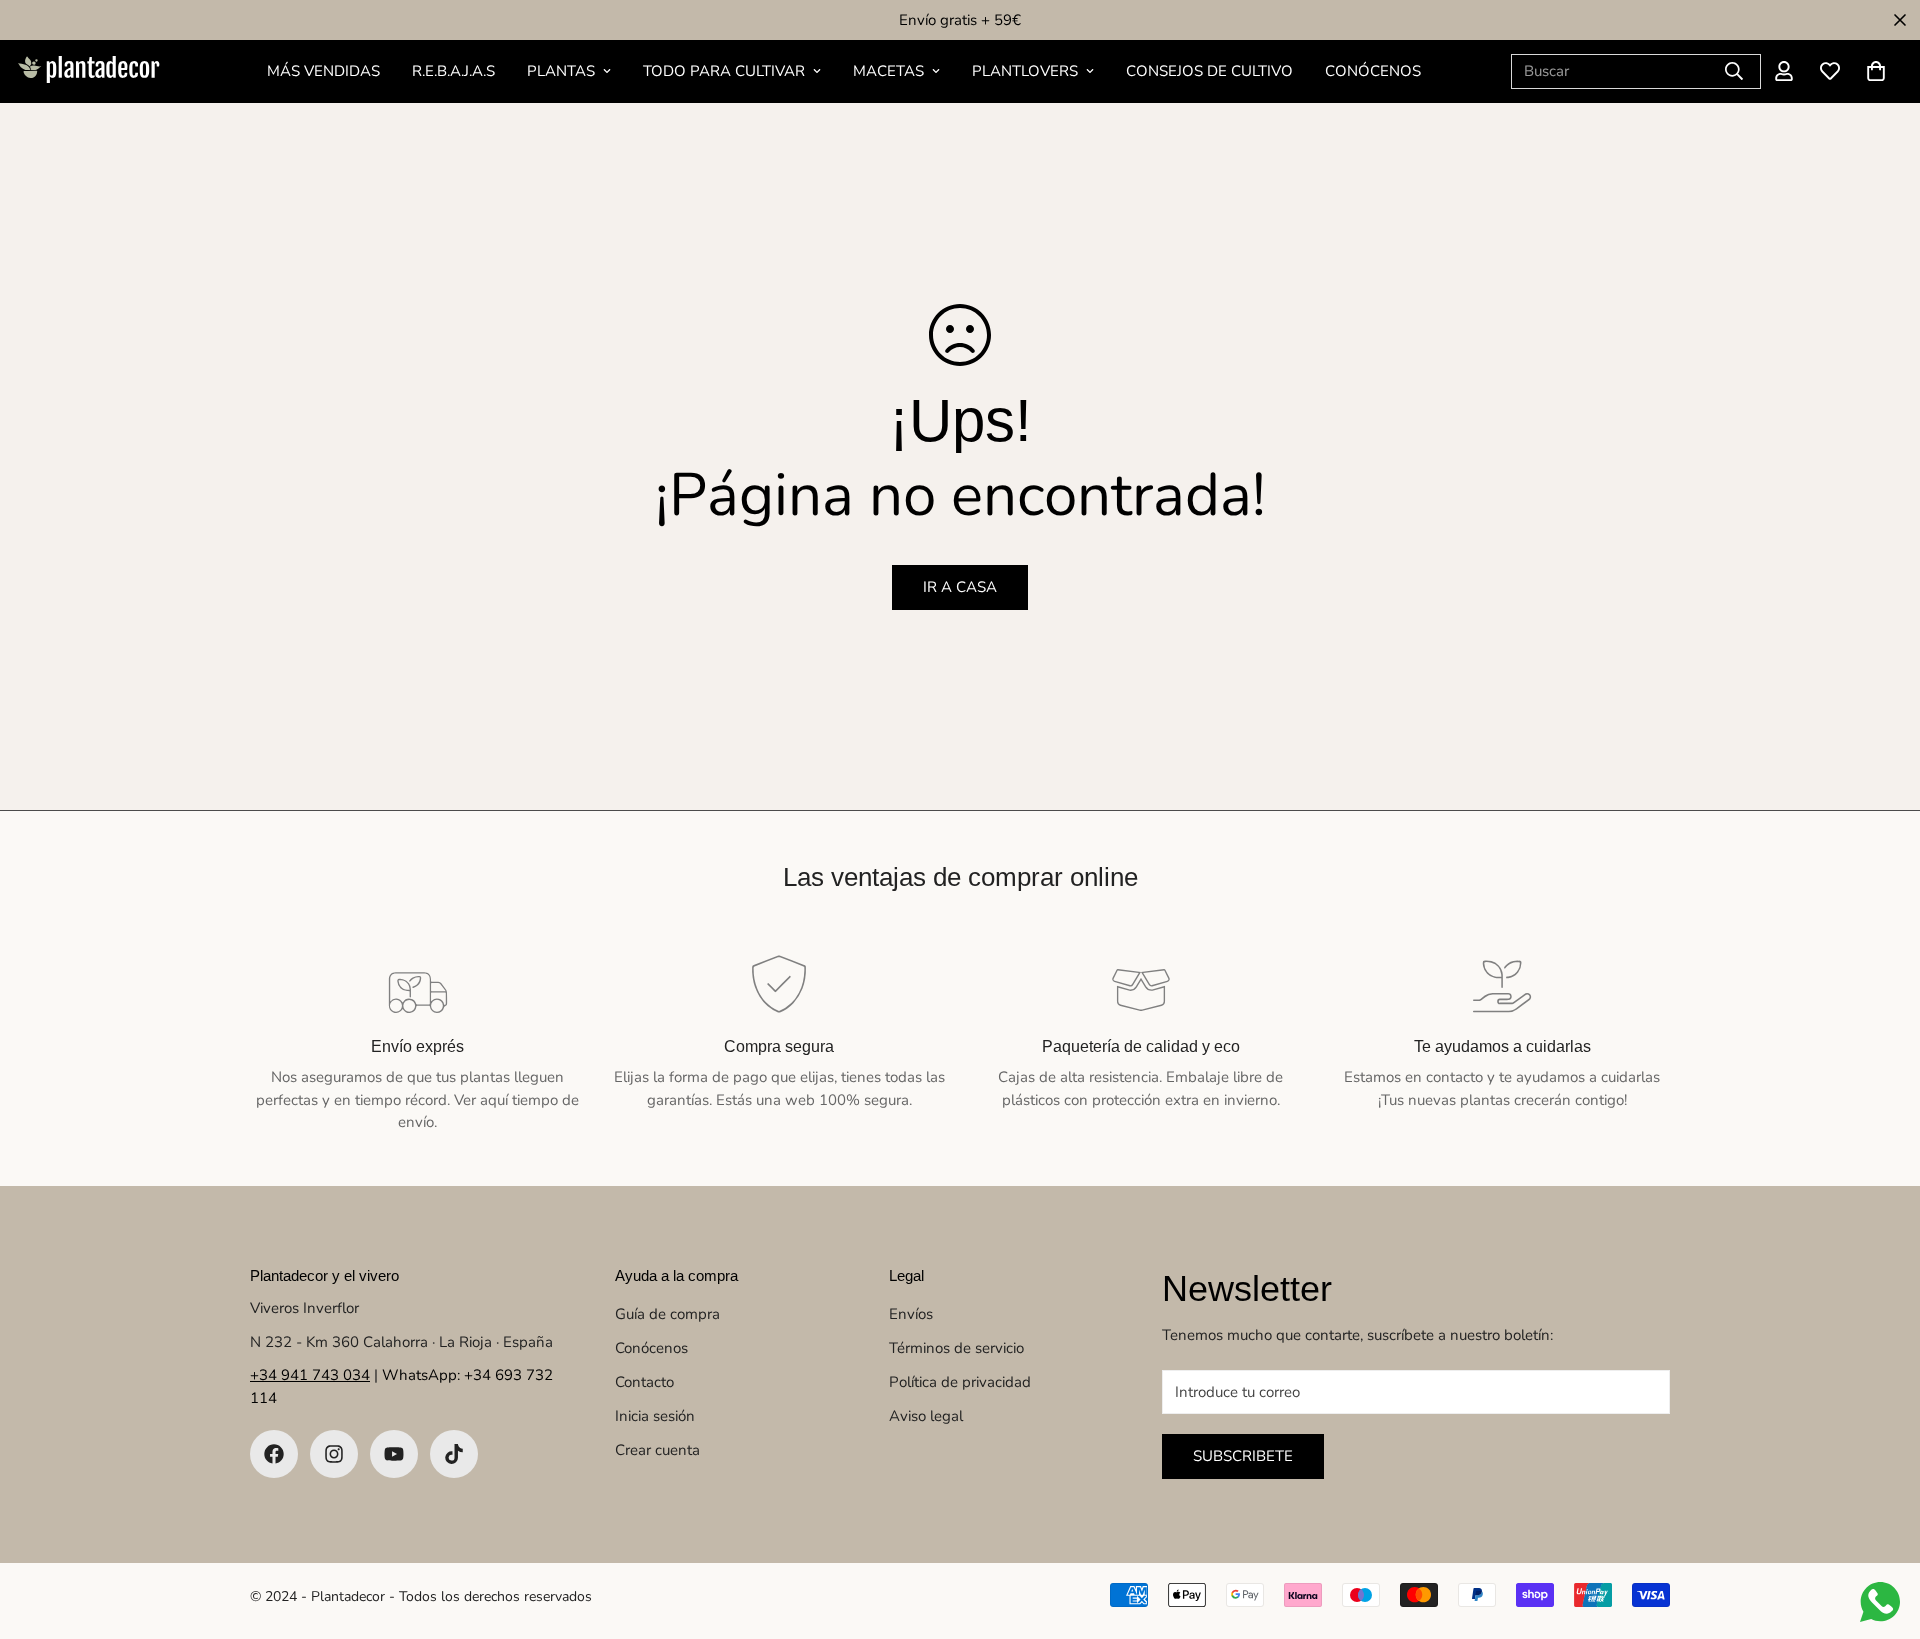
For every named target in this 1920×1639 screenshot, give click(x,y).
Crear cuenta (657, 1450)
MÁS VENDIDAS (323, 71)
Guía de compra (667, 1314)
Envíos (911, 1314)
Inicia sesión (655, 1416)
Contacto (644, 1382)
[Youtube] (394, 1454)
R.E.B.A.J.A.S (453, 71)
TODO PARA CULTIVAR (724, 71)
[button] (1876, 71)
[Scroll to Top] (1881, 1530)
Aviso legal (926, 1416)
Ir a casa (960, 587)
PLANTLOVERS (1025, 71)
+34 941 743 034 (310, 1375)
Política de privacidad (960, 1382)
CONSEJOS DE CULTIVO (1209, 71)
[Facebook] (274, 1454)
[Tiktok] (454, 1454)
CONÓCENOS (1373, 71)
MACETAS (888, 71)
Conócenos (651, 1348)
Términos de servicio (956, 1348)
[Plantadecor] (87, 71)
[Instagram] (334, 1454)
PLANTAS (561, 71)
